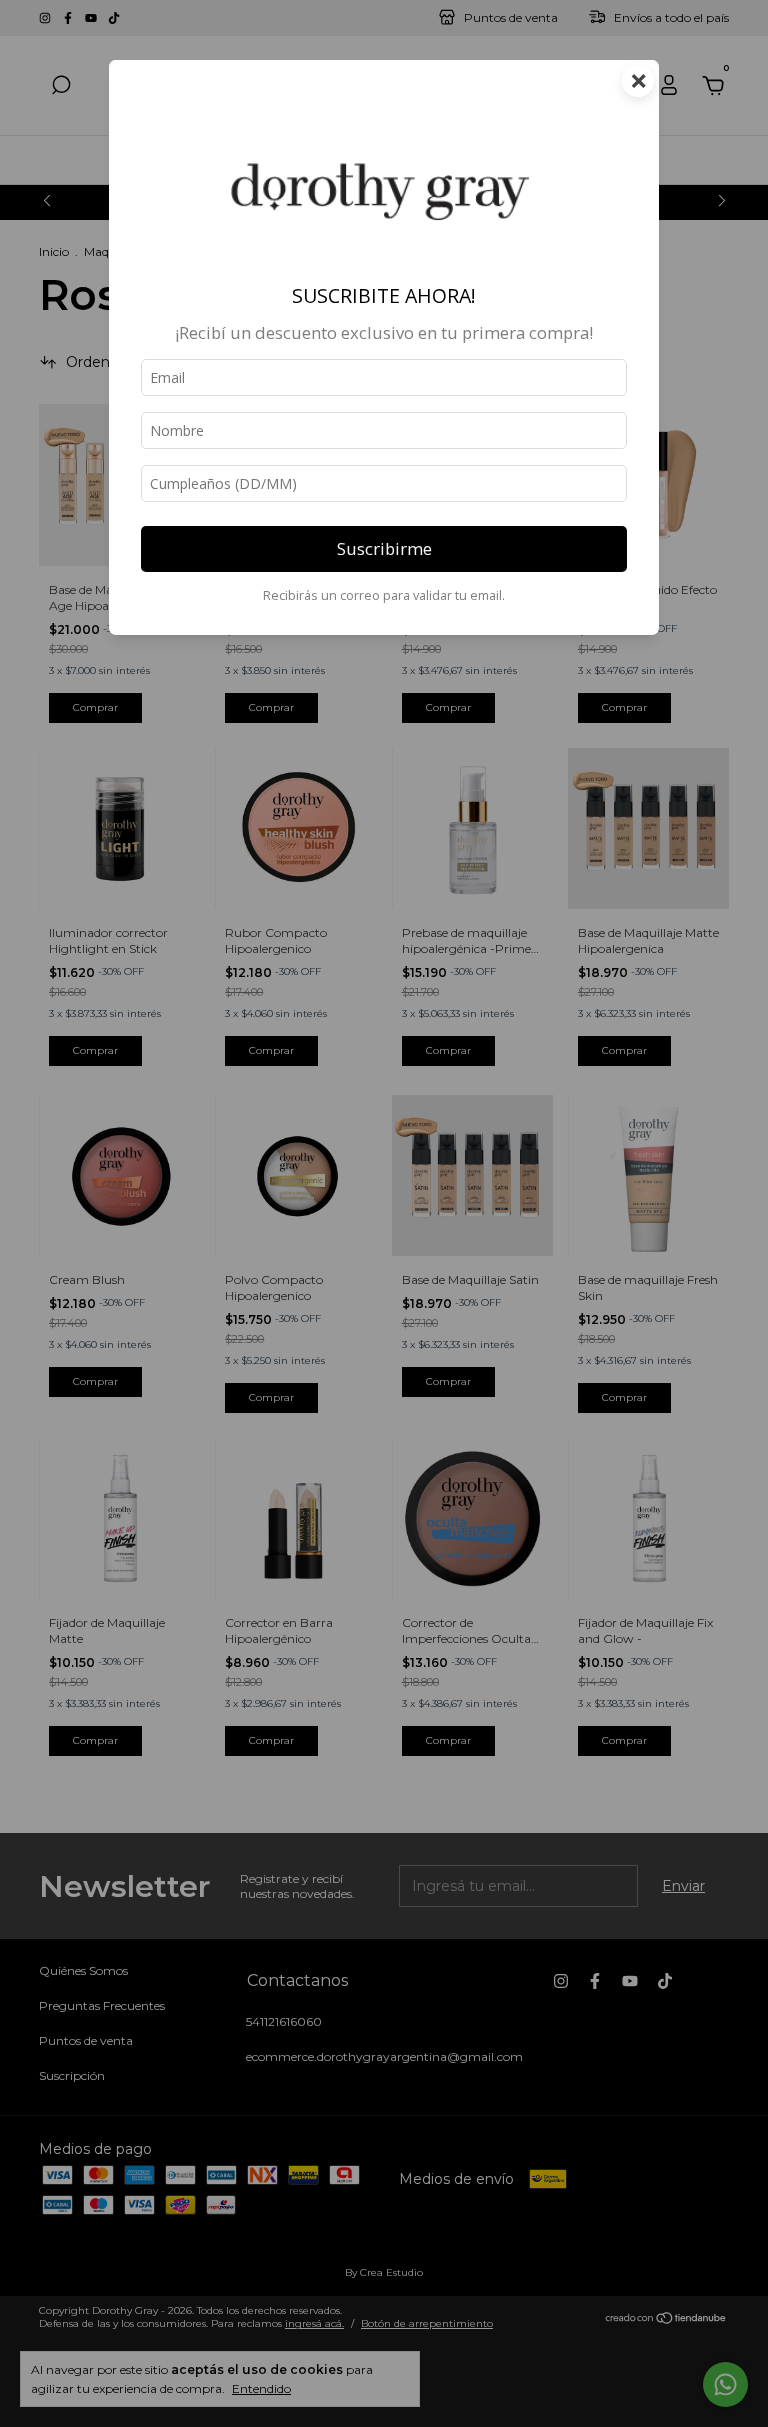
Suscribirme (384, 548)
